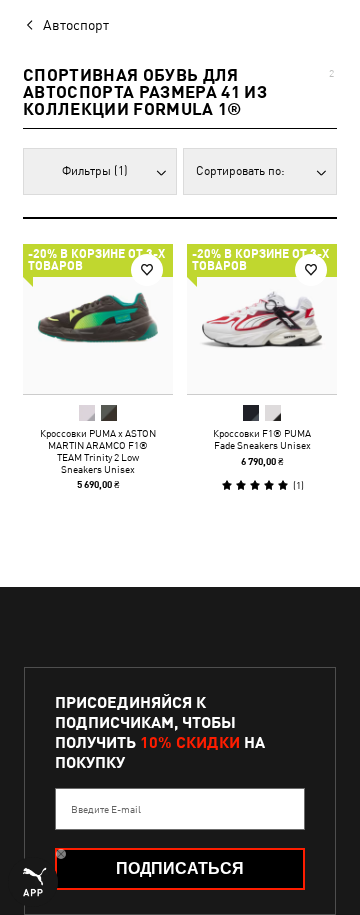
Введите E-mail (106, 809)
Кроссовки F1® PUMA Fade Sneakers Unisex (262, 439)
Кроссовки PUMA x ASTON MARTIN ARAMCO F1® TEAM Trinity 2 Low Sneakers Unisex (98, 451)
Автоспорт (76, 25)
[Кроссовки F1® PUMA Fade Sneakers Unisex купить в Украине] (262, 319)
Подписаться (180, 868)
